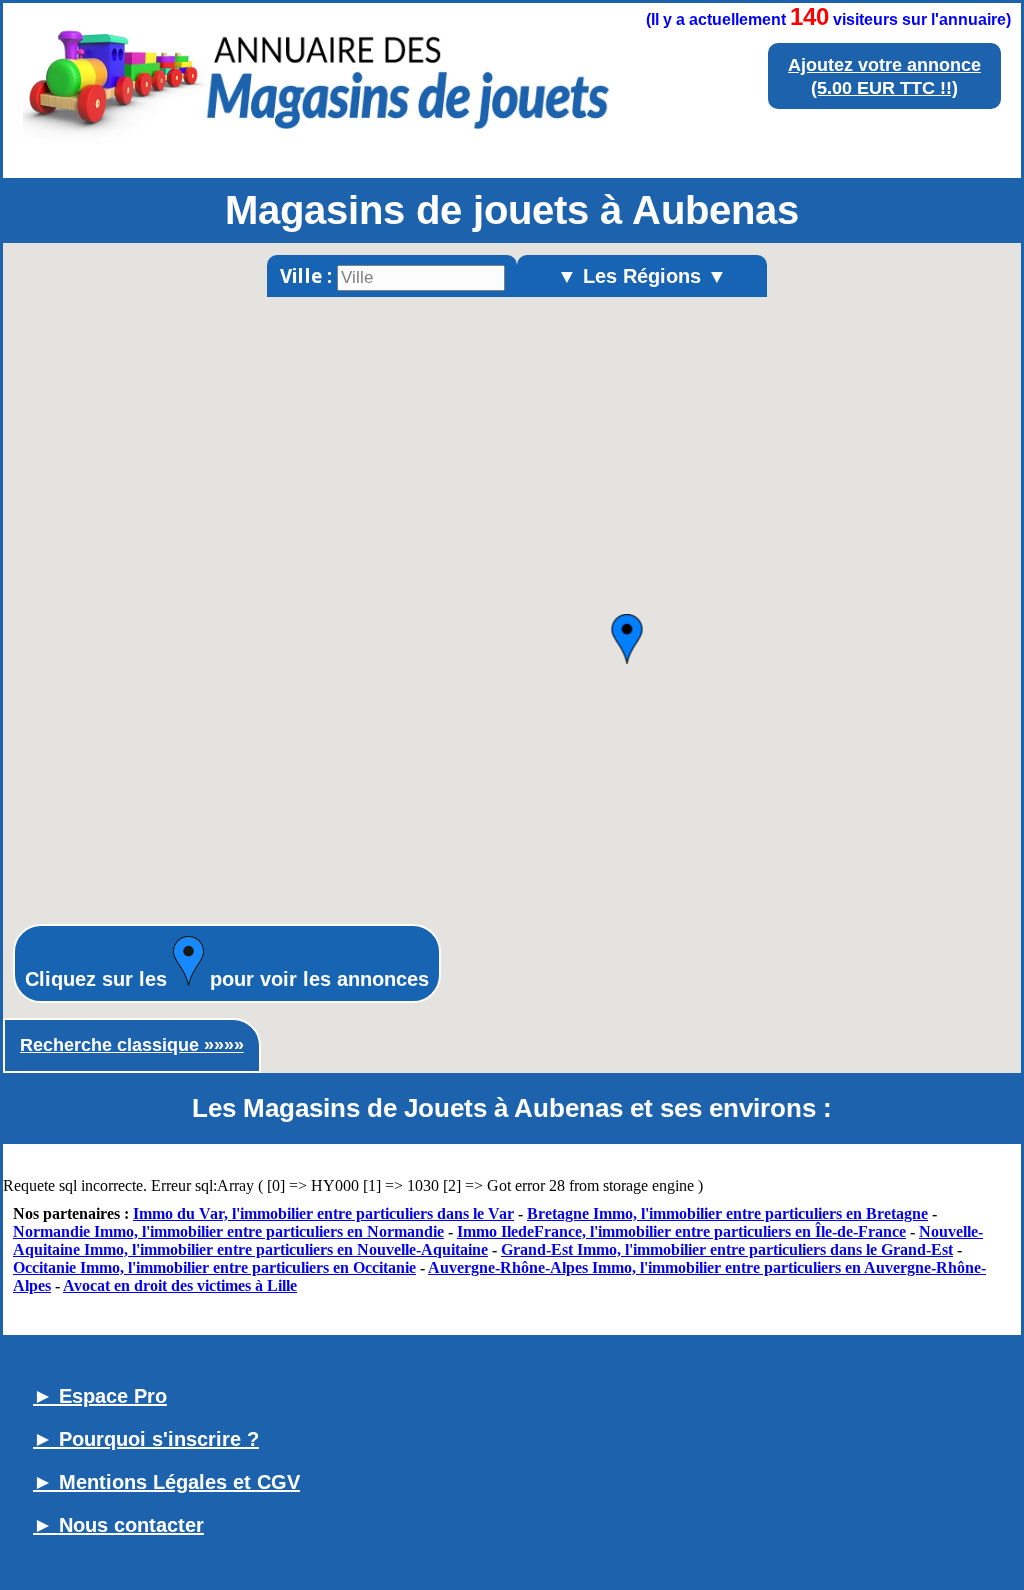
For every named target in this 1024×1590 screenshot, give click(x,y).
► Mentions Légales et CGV (166, 1482)
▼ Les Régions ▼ (642, 276)
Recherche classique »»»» (132, 1045)
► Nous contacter (118, 1525)
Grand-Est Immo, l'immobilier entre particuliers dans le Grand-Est (727, 1249)
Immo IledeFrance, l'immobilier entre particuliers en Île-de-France (681, 1231)
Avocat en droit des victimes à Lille (180, 1285)
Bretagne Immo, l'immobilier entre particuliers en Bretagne (727, 1213)
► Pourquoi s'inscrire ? (146, 1439)
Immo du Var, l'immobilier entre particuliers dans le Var (323, 1213)
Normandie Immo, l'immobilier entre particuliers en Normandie (228, 1231)
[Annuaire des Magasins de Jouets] (316, 148)
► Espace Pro (100, 1396)
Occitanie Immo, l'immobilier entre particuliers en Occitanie (214, 1267)
